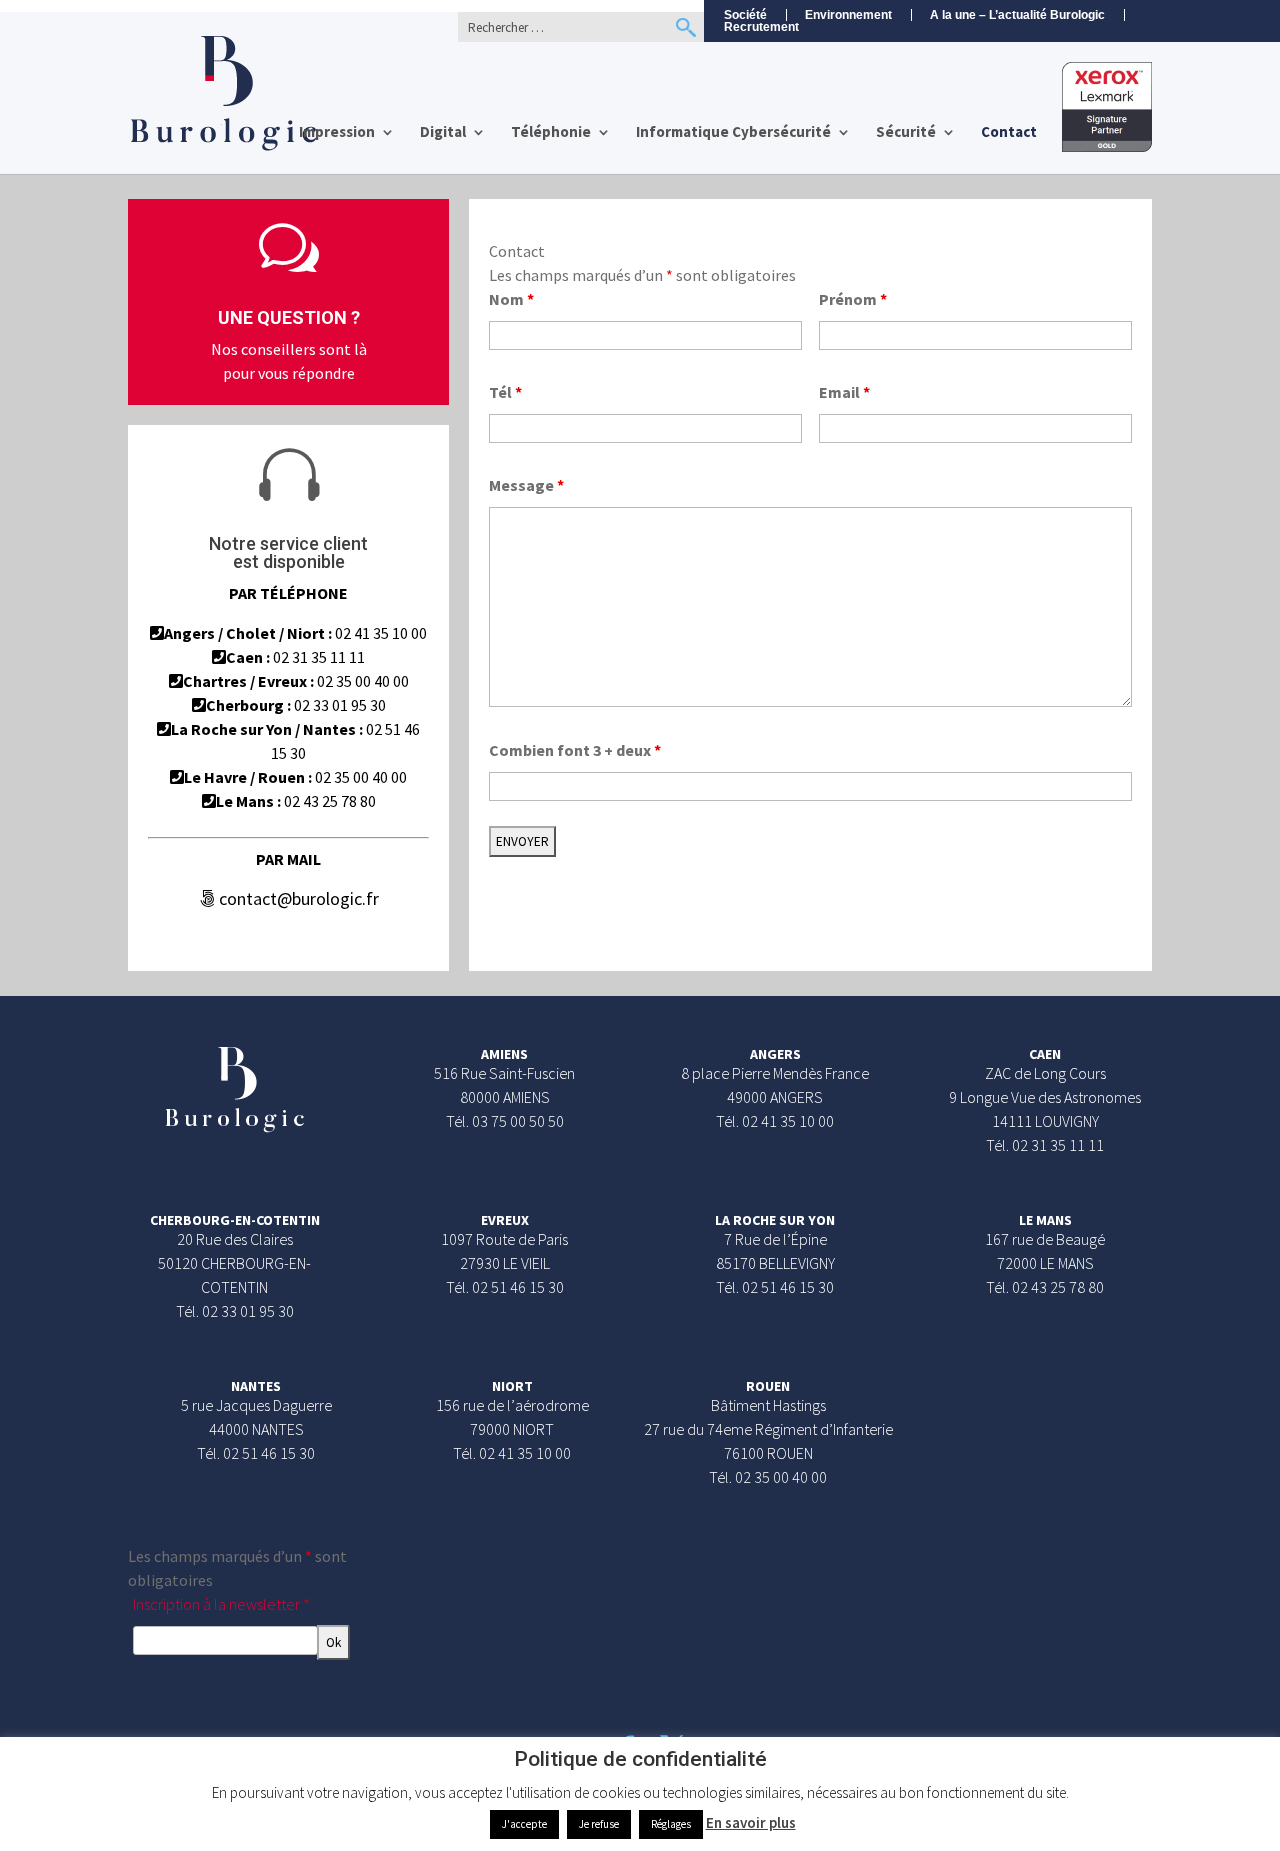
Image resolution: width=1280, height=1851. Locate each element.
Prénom (853, 299)
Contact (1009, 133)
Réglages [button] (671, 1824)
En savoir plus (751, 1822)
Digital (443, 133)
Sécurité (906, 133)
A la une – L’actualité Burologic (1017, 15)
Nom (511, 299)
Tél (505, 392)
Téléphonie (551, 133)
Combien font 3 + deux (575, 750)
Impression (337, 133)
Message (526, 485)
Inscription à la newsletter (221, 1604)
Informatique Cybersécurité (733, 133)
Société (745, 15)
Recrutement (761, 27)
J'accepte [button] (524, 1824)
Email (844, 392)
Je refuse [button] (599, 1824)
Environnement (848, 15)
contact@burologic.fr (297, 898)
